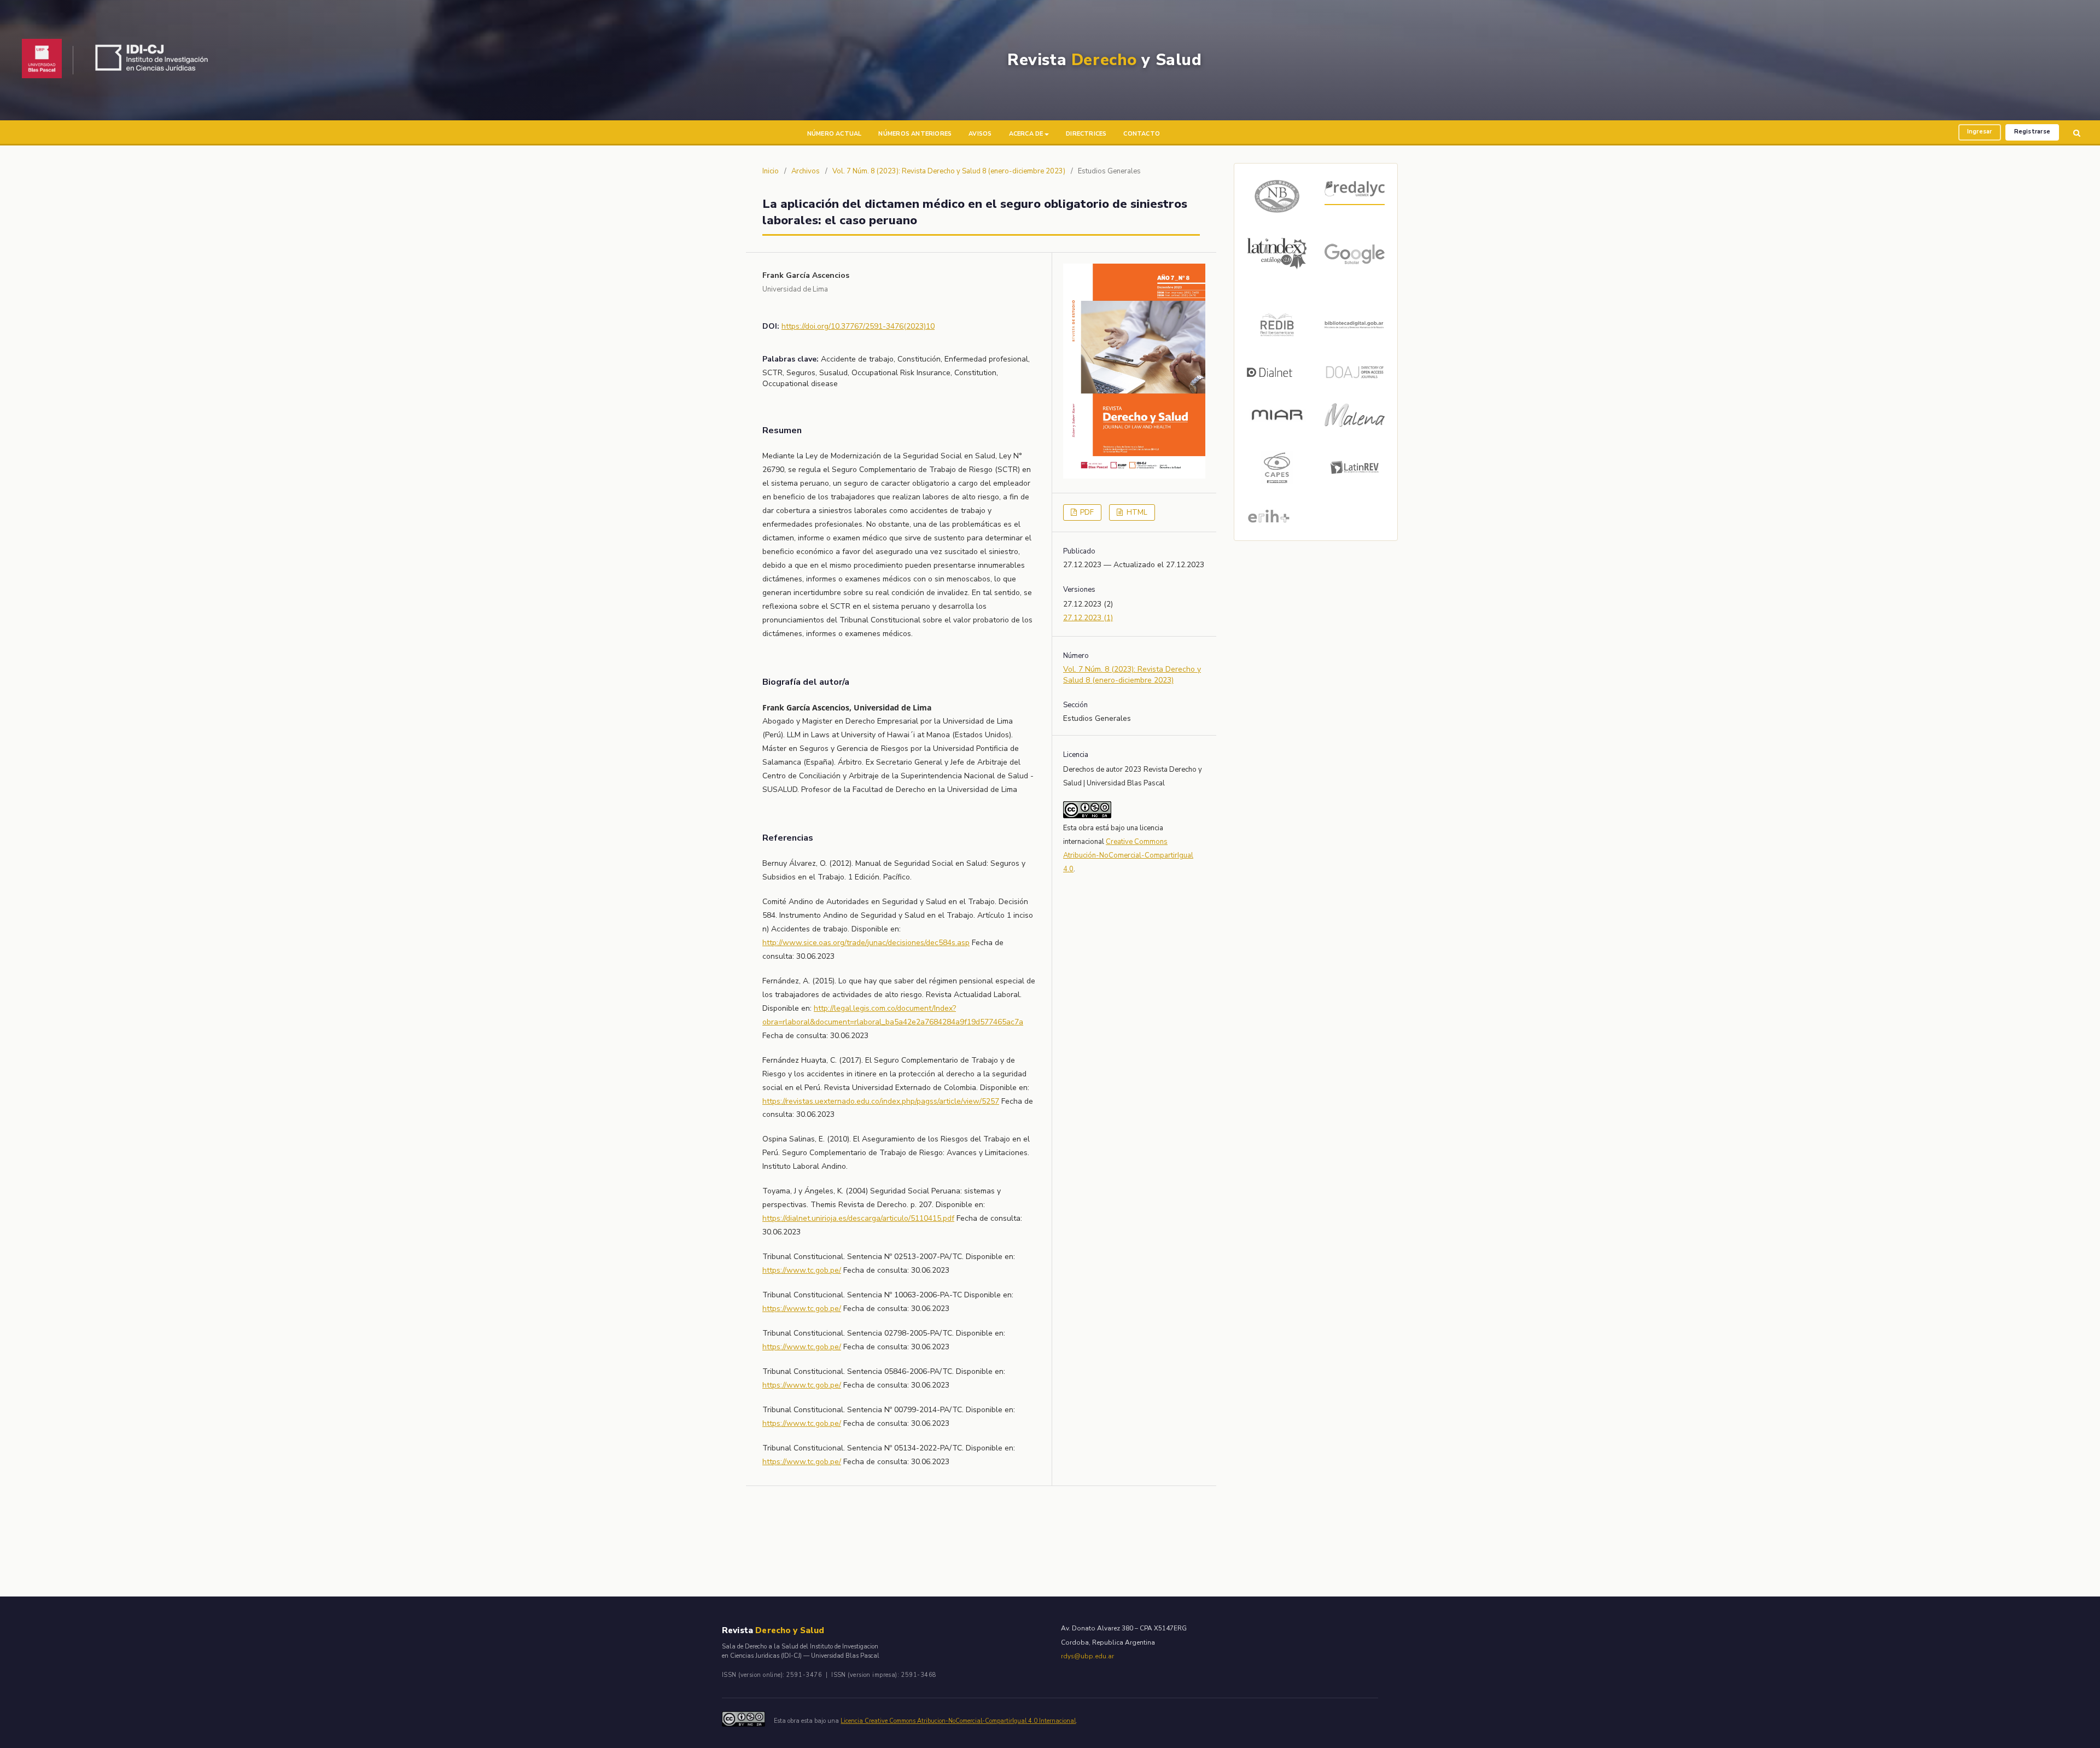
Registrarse (2032, 132)
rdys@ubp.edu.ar (1087, 1656)
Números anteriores (915, 134)
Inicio (771, 171)
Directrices (1086, 134)
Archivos (806, 171)
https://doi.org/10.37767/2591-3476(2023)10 (858, 326)
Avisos (980, 134)
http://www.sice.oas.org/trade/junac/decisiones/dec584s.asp (866, 943)
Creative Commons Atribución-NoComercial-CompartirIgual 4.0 (1128, 855)
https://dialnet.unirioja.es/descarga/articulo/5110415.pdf (858, 1218)
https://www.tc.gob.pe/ (802, 1270)
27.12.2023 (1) (1088, 618)
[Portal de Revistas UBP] (42, 60)
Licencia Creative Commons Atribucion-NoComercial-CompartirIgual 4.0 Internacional (958, 1721)
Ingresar (1980, 132)
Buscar (2077, 133)
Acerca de (1026, 134)
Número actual (835, 134)
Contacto (1142, 134)
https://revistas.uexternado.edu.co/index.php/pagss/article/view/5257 (881, 1101)
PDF (1086, 512)
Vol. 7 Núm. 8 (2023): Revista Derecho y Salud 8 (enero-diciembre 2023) (949, 171)
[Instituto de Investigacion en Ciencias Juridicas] (154, 60)
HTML (1136, 512)
